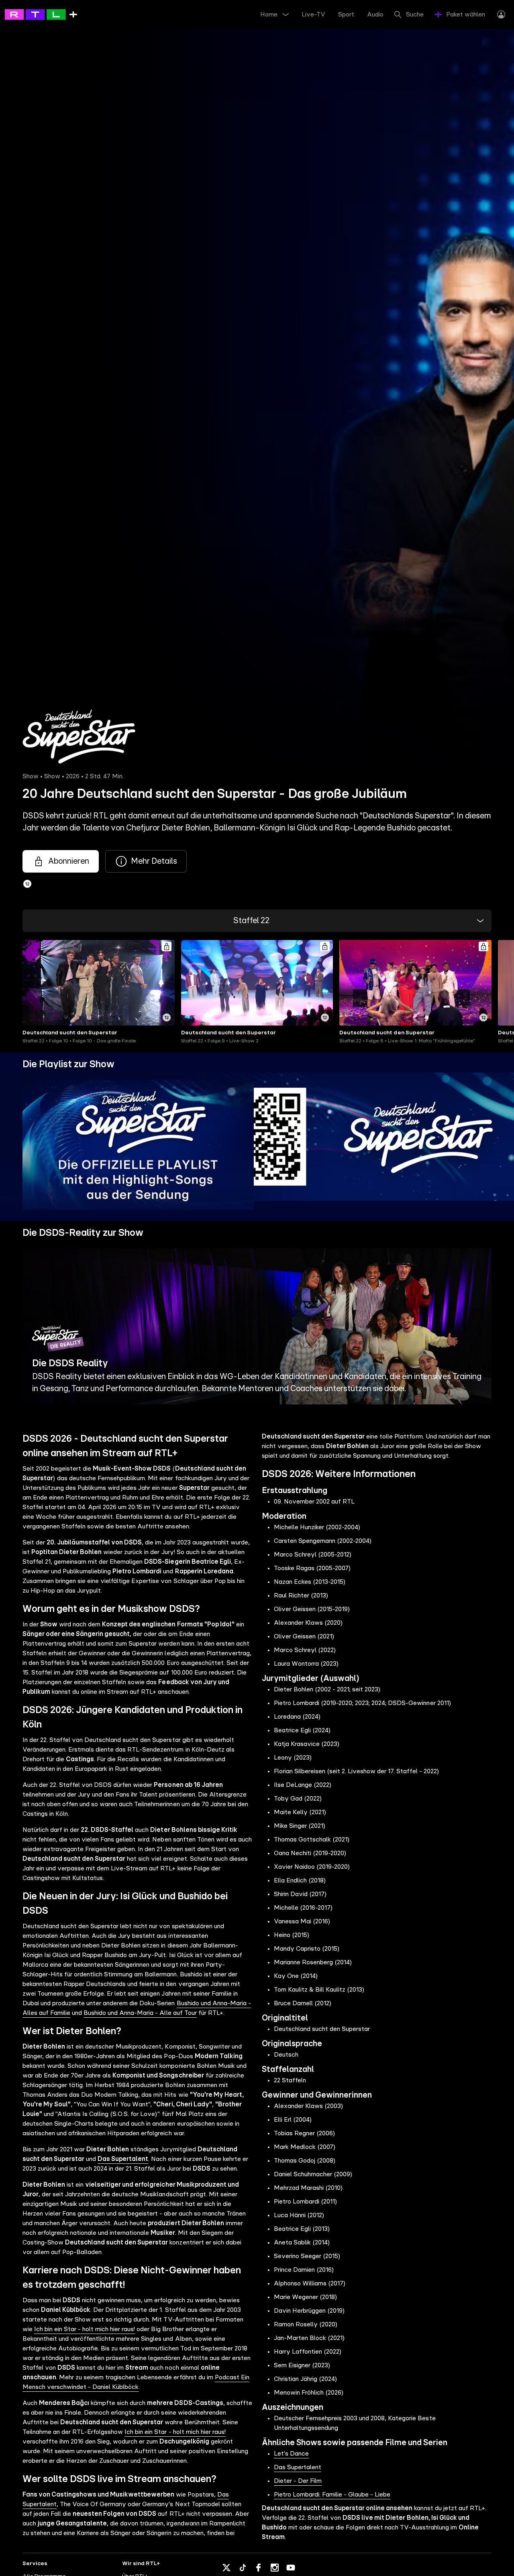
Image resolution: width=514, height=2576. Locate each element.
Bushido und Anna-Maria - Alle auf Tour (140, 2013)
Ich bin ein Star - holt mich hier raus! (85, 2329)
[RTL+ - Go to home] (41, 14)
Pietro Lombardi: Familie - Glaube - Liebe (332, 2495)
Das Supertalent (298, 2467)
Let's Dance (291, 2454)
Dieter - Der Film (298, 2481)
